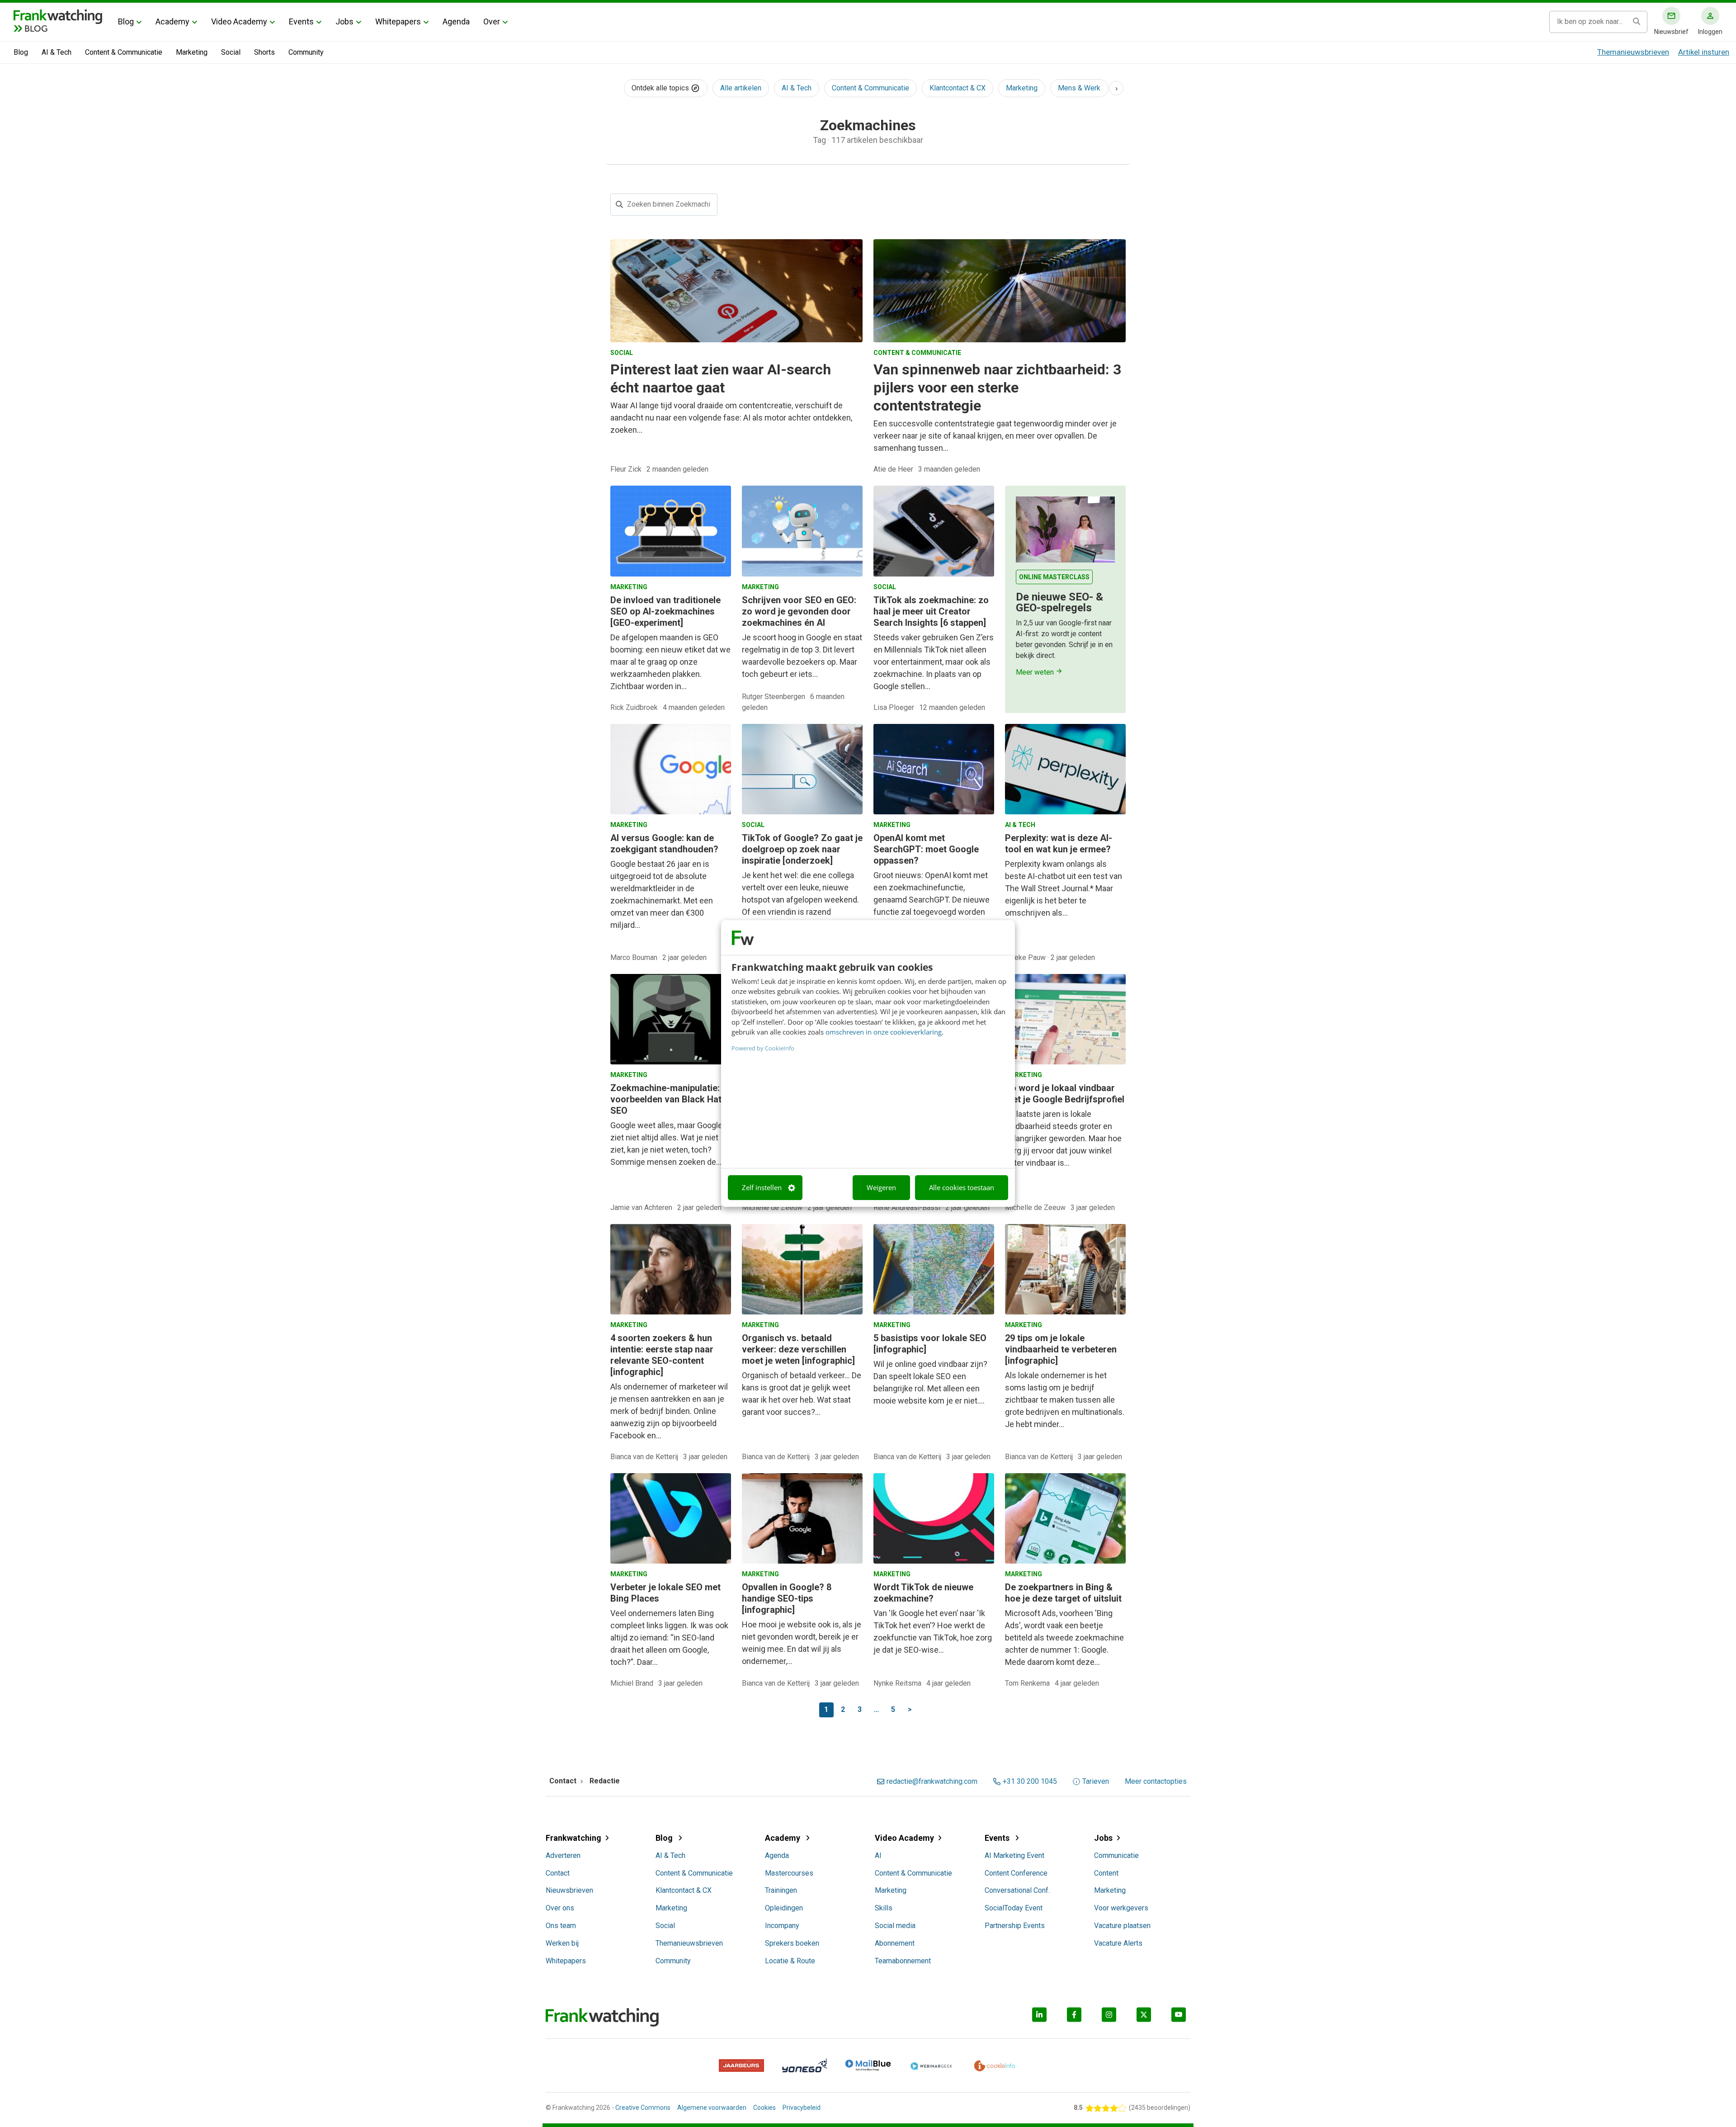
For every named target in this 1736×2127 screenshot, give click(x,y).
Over (492, 21)
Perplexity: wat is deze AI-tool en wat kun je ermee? (1059, 844)
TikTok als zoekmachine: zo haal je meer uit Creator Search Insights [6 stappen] (931, 611)
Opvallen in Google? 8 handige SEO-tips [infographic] (787, 1598)
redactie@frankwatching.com (932, 1782)
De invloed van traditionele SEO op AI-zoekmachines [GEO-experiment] (665, 611)
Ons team (561, 1926)
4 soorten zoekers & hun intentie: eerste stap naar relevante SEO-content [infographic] (662, 1355)
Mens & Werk (1079, 88)
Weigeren (881, 1187)
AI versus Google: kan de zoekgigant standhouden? (664, 844)
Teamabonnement (903, 1961)
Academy (172, 21)
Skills (884, 1908)
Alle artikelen (741, 88)
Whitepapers (398, 21)
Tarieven (1096, 1782)
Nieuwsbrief (1671, 32)
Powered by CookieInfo (763, 1048)
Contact (558, 1873)
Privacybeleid (802, 2108)
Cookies (764, 2108)
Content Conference (1016, 1873)
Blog (126, 21)
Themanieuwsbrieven (1633, 52)
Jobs (344, 21)
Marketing (192, 52)
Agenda (456, 21)
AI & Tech (57, 52)
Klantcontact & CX (958, 88)
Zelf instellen (762, 1187)
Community (306, 52)
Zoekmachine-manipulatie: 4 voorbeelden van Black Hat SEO (669, 1099)
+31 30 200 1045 (1030, 1782)
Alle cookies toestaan (962, 1187)
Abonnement (895, 1943)
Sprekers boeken (792, 1943)
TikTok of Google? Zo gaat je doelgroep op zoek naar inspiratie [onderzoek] (802, 849)
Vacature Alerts (1118, 1943)
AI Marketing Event (1014, 1855)
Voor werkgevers (1121, 1908)
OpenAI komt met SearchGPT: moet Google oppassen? (926, 849)
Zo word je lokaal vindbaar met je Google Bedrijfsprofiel (1065, 1094)
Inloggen (1710, 32)
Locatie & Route (790, 1961)
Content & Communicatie (124, 52)
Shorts (264, 52)
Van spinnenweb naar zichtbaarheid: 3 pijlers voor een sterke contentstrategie (997, 388)
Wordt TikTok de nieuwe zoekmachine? (923, 1593)
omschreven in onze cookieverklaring (884, 1032)
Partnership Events (1015, 1926)
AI (878, 1855)
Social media (895, 1926)
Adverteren (563, 1855)
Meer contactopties (1156, 1782)
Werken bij (562, 1943)
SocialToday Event (1014, 1908)
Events (301, 21)
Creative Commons (643, 2108)
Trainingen (781, 1890)
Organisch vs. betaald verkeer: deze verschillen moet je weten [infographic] (798, 1349)
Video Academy (239, 21)
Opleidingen (784, 1908)
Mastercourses (789, 1873)
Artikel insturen (1704, 52)
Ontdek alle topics (661, 88)
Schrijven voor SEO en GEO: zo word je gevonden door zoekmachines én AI (799, 611)
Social (231, 52)
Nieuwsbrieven (569, 1890)
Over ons (560, 1908)
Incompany (782, 1926)
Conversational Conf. (1017, 1890)
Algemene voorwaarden (712, 2108)
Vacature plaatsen (1122, 1926)
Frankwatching (573, 1838)
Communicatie (1116, 1855)
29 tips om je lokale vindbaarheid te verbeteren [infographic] (1061, 1349)
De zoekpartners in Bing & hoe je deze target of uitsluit (1063, 1593)
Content (1106, 1873)
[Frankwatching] (58, 16)
